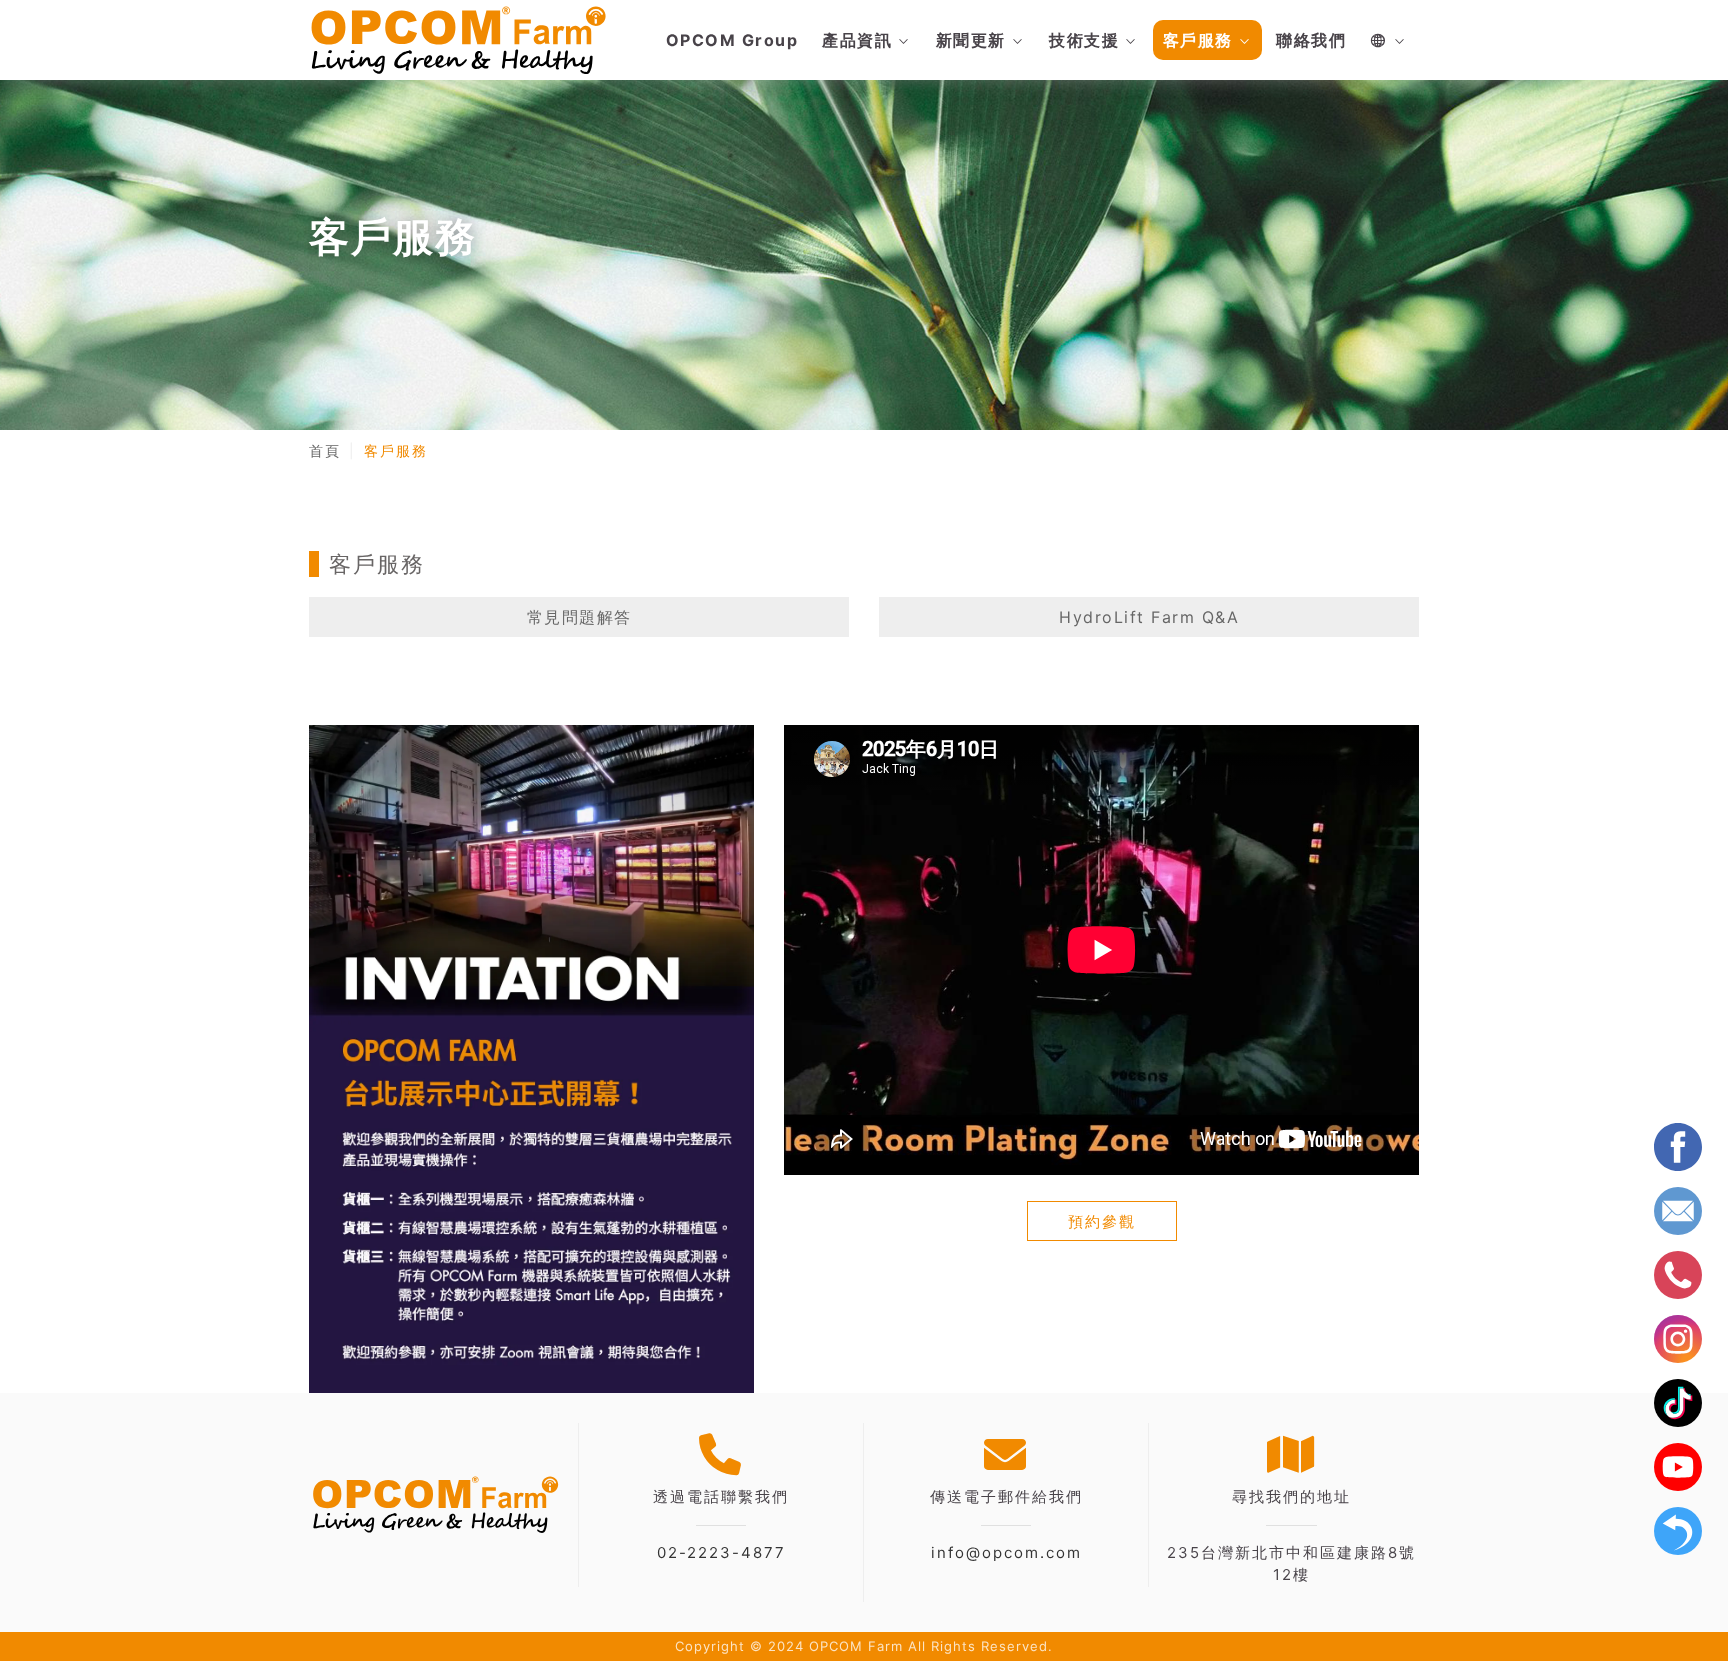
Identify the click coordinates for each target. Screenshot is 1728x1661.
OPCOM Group (732, 40)
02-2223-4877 (721, 1552)
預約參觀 (1102, 1221)
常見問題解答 (579, 617)
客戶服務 (1198, 40)
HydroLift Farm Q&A (1149, 617)
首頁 (325, 450)
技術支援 (1084, 40)
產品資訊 (857, 40)
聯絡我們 (1311, 40)
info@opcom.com (1006, 1552)
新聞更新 (971, 40)
